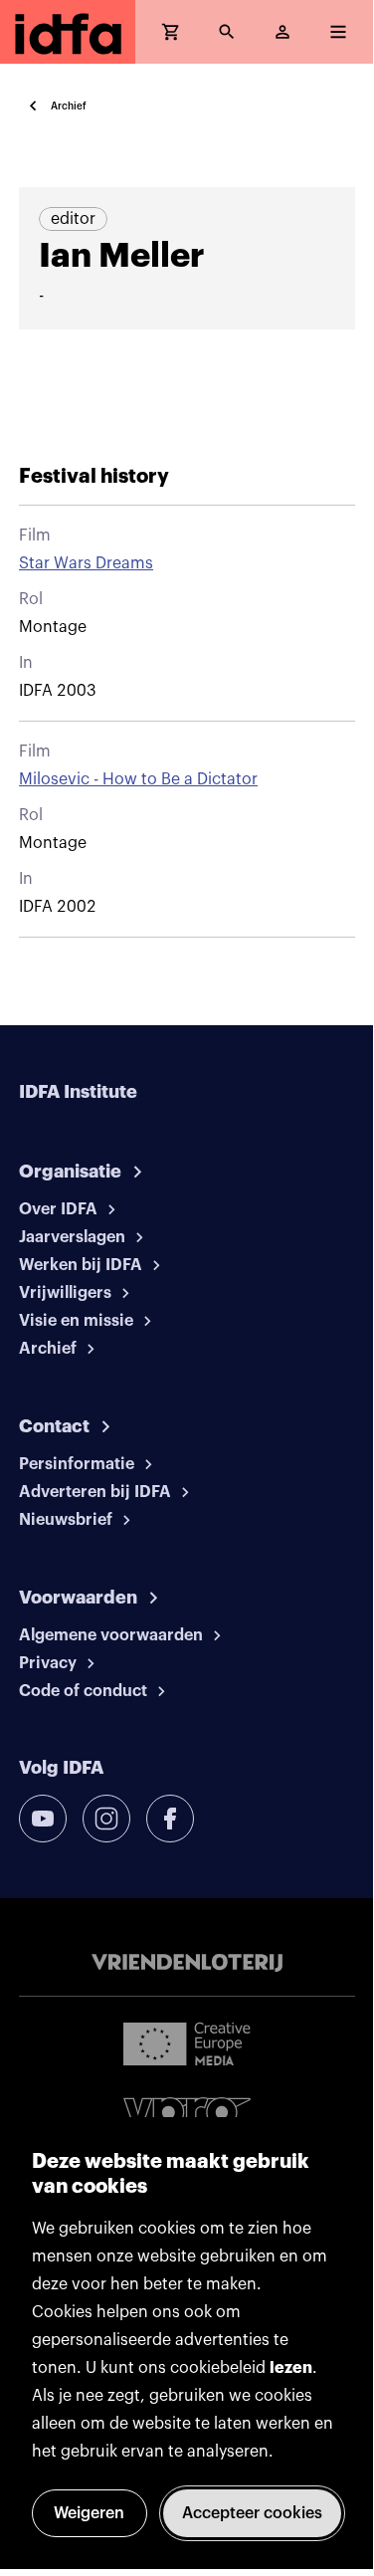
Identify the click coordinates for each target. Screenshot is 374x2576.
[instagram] (106, 1819)
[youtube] (43, 1819)
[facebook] (170, 1819)
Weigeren (89, 2513)
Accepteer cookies (252, 2513)
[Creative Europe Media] (187, 2042)
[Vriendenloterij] (187, 1963)
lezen (291, 2368)
